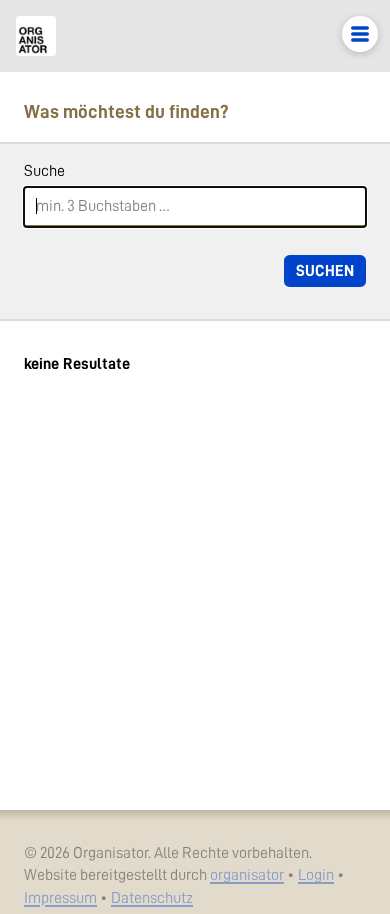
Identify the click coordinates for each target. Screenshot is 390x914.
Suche (44, 171)
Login (316, 875)
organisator (247, 875)
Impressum (60, 898)
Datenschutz (152, 898)
